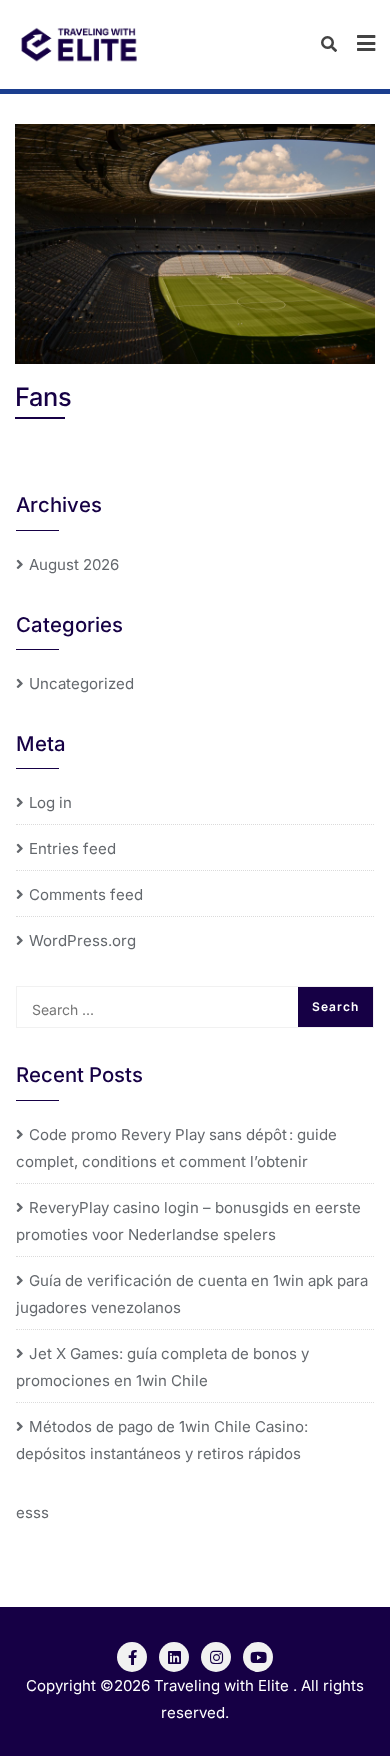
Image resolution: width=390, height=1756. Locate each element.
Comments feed (86, 894)
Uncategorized (81, 683)
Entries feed (72, 848)
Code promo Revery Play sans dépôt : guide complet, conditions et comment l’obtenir (176, 1148)
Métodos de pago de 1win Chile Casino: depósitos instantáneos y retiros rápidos (162, 1440)
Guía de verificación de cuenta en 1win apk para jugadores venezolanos (192, 1294)
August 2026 (74, 564)
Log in (50, 802)
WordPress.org (82, 940)
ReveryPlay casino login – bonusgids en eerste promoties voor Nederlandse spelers (188, 1221)
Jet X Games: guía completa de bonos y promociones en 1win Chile (162, 1367)
